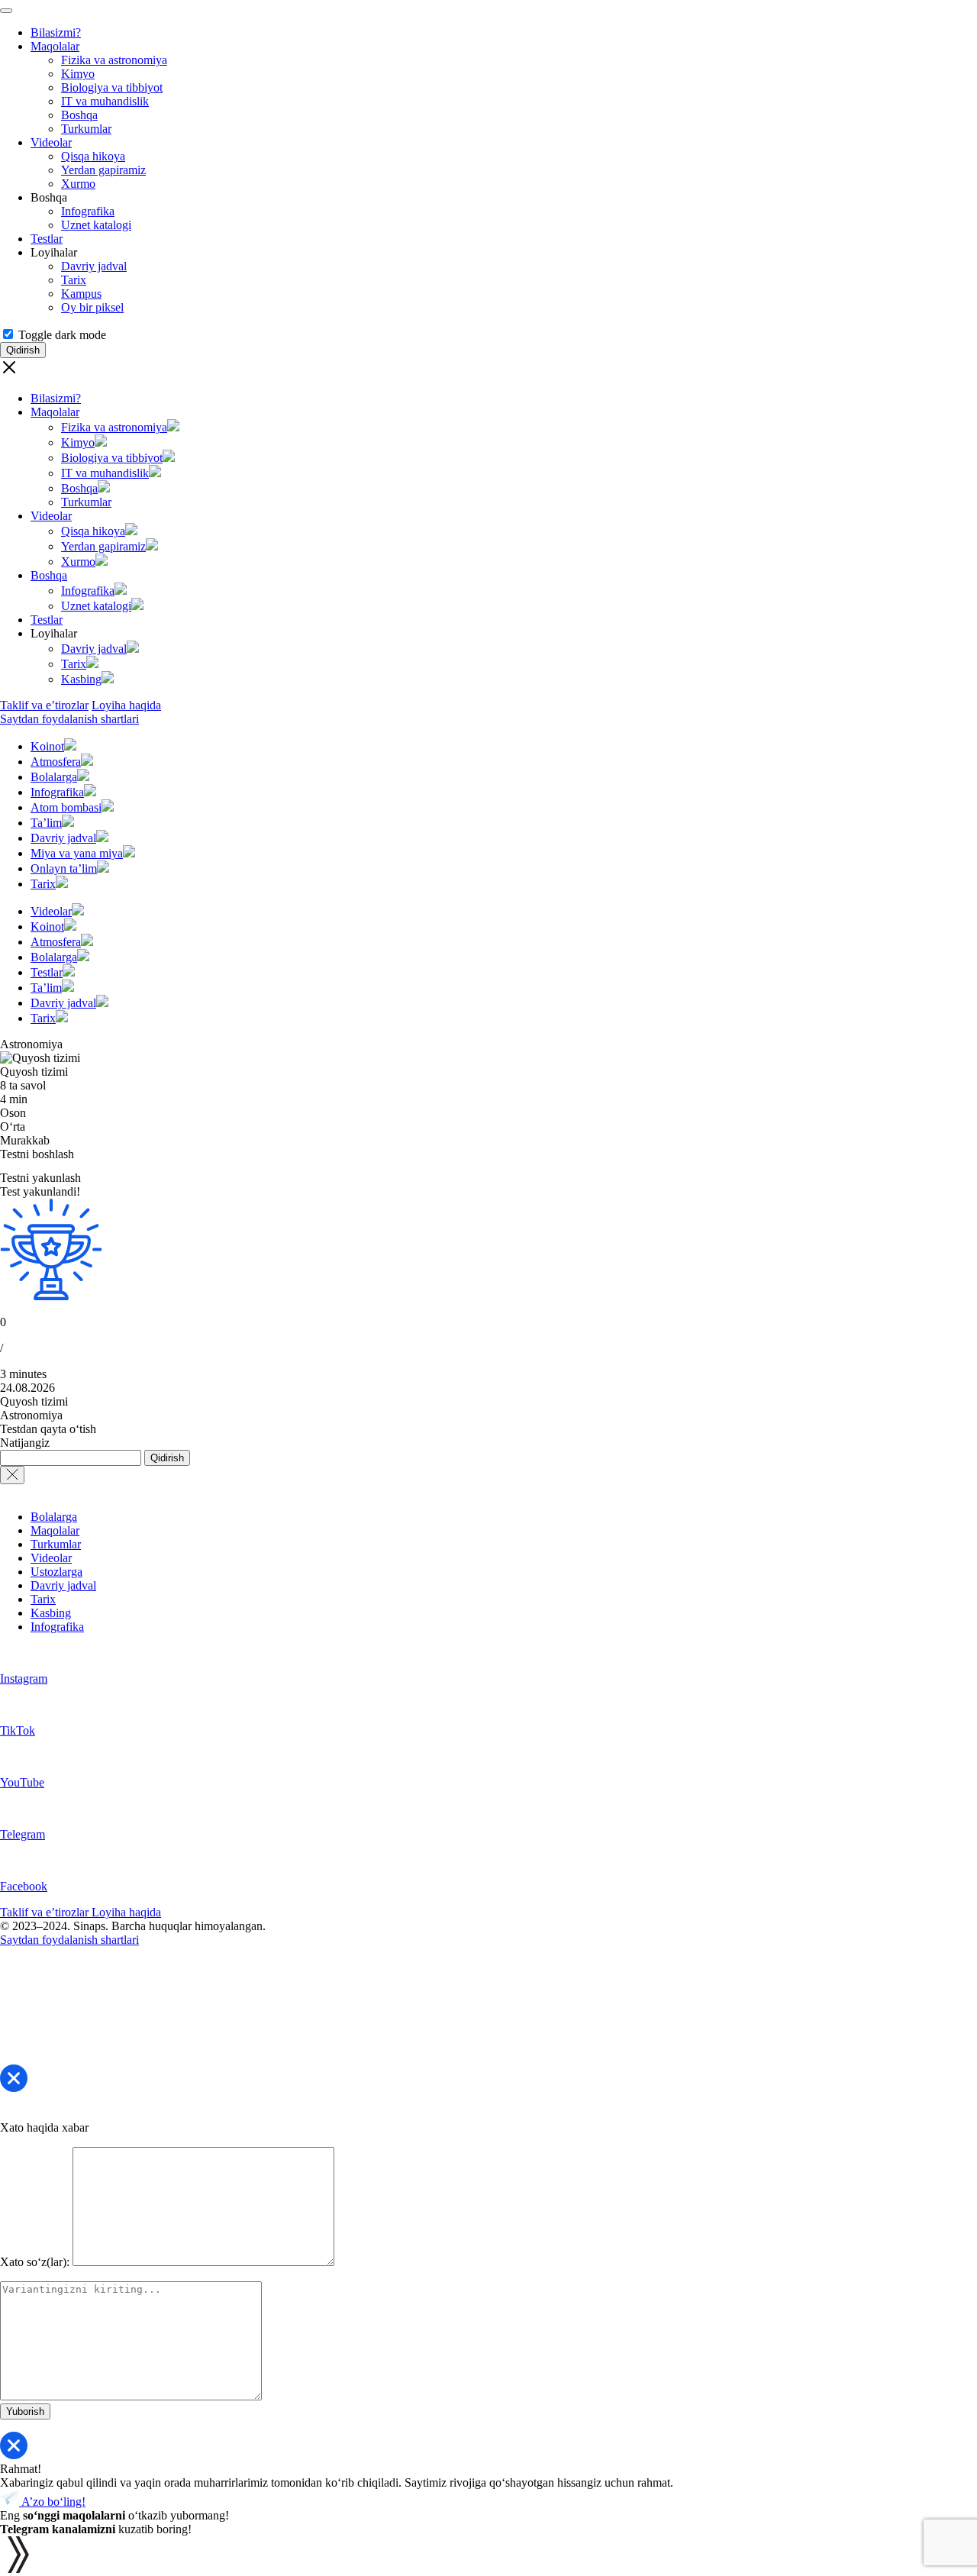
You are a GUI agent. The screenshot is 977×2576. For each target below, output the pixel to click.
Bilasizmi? (56, 32)
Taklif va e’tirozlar (44, 705)
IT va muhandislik (105, 101)
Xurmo (78, 184)
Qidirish (167, 1458)
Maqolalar (55, 46)
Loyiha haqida (126, 705)
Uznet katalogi (96, 225)
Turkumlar (86, 129)
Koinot (47, 746)
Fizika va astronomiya (114, 60)
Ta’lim (46, 823)
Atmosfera (56, 762)
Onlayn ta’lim (64, 868)
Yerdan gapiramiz (103, 170)
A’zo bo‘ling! (52, 2502)
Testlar (47, 239)
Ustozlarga (56, 1572)
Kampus (81, 294)
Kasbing (81, 679)
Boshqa (79, 115)
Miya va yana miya (77, 853)
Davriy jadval (94, 266)
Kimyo (78, 74)
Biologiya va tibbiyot (112, 87)
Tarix (74, 280)
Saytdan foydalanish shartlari (69, 719)
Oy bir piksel (92, 307)
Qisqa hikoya (93, 156)
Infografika (88, 211)
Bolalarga (54, 777)
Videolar (51, 142)
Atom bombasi (66, 807)
